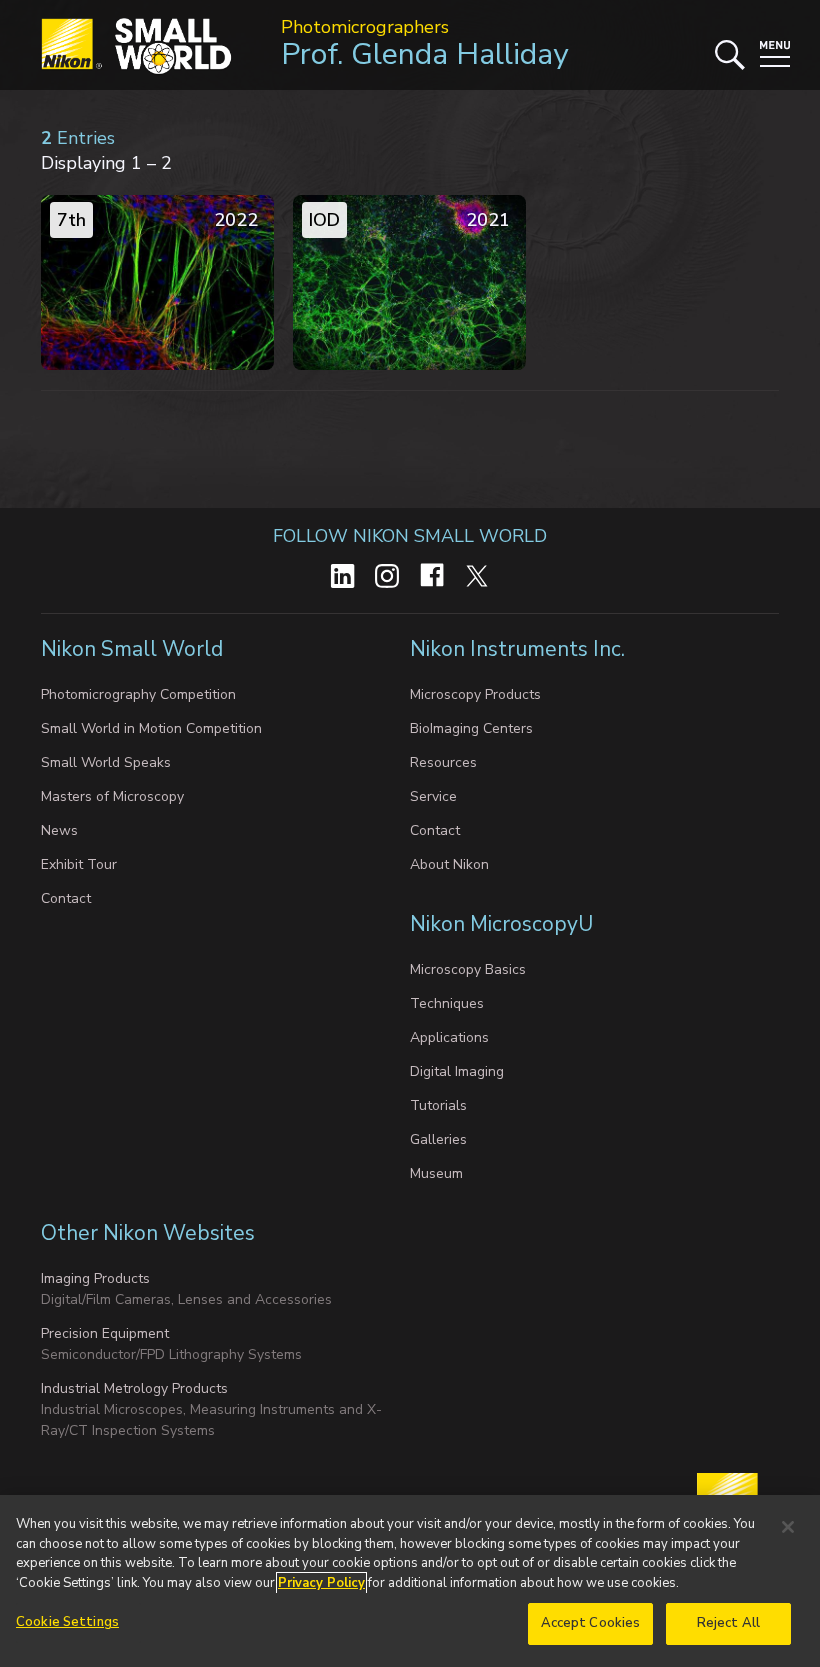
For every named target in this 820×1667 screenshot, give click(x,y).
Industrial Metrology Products (134, 1388)
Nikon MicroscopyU (501, 924)
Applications (449, 1037)
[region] (410, 1581)
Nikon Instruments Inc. (520, 649)
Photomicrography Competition (138, 694)
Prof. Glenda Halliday (424, 54)
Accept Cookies (591, 1623)
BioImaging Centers (471, 728)
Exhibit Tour (79, 864)
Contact (66, 898)
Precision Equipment (105, 1333)
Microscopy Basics (468, 969)
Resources (443, 762)
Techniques (447, 1003)
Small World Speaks (106, 762)
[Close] (788, 1527)
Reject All (728, 1623)
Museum (436, 1173)
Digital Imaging (457, 1071)
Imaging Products (95, 1278)
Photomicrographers (365, 27)
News (59, 830)
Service (433, 796)
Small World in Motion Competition (151, 728)
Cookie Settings (67, 1622)
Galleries (438, 1139)
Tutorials (438, 1105)
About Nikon (449, 864)
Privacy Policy (321, 1583)
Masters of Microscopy (112, 796)
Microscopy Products (475, 694)
